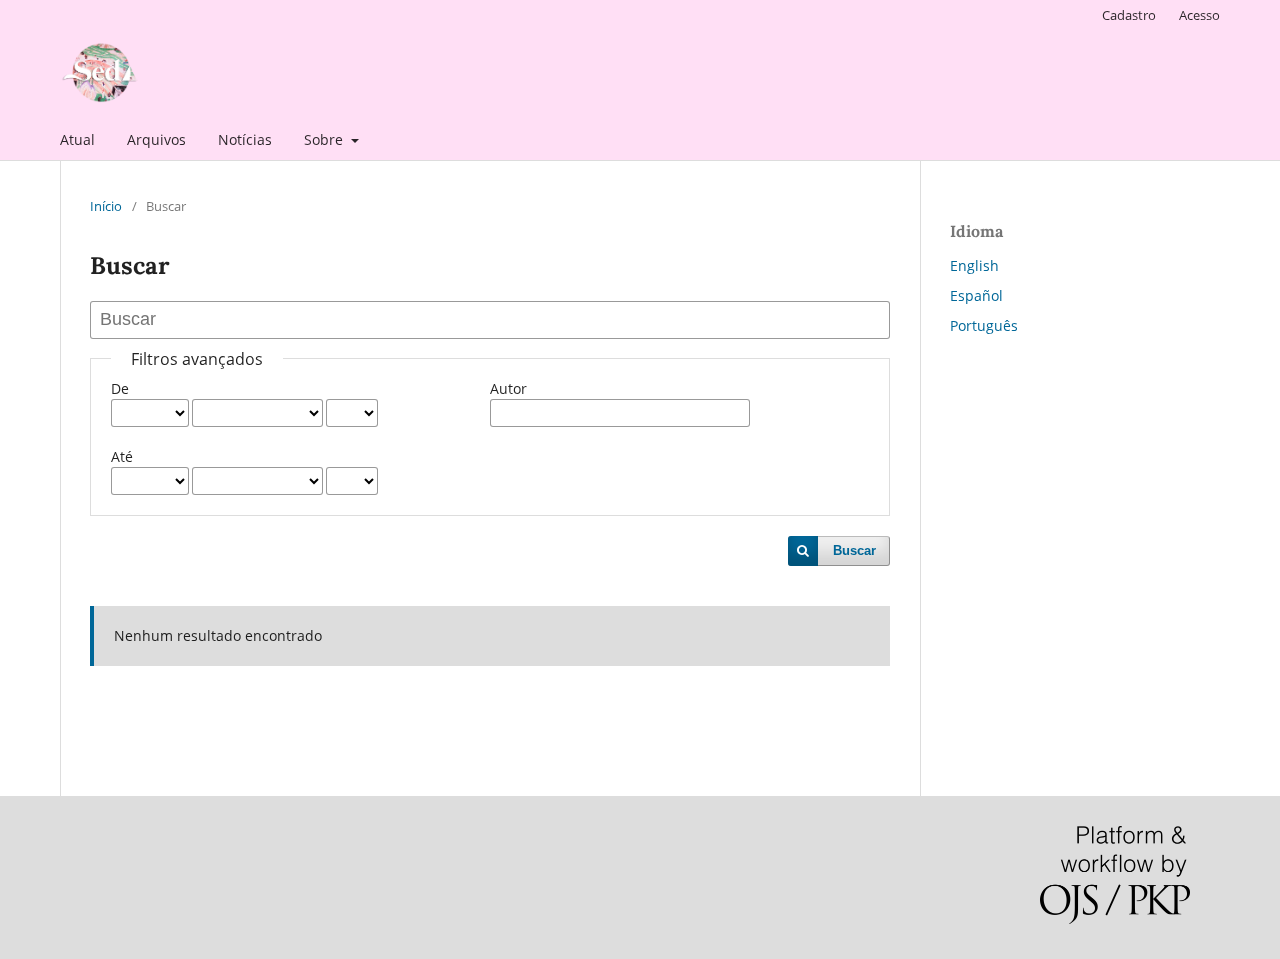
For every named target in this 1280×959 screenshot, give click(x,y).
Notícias (245, 139)
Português (984, 325)
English (974, 265)
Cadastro (1129, 15)
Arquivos (156, 139)
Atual (77, 139)
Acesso (1199, 15)
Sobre (325, 139)
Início (106, 206)
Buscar (854, 550)
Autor (508, 388)
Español (976, 295)
